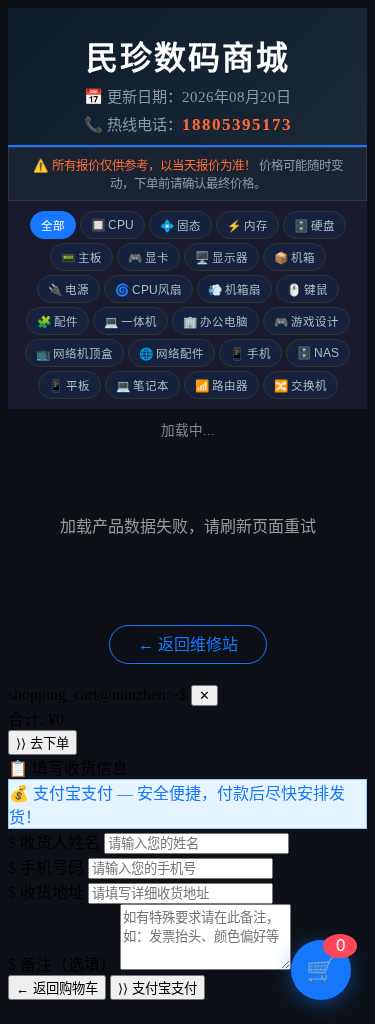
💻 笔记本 (142, 386)
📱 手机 (250, 354)
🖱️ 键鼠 (307, 290)
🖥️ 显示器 (221, 258)
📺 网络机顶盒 (74, 354)
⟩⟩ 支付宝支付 (157, 988)
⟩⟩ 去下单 (42, 743)
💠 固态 (180, 226)
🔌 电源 (68, 290)
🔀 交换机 (300, 386)
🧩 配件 (57, 322)
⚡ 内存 (247, 226)
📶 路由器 (221, 386)
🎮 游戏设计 (306, 322)
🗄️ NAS (318, 353)
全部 (53, 226)
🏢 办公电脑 (215, 322)
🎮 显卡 (148, 258)
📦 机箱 (294, 258)
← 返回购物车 (57, 988)
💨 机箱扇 (234, 290)
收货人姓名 (54, 842)
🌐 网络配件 (171, 354)
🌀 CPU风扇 (148, 290)
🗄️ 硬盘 (314, 226)
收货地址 (46, 892)
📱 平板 (69, 386)
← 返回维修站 (188, 644)
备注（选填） (62, 964)
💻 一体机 (130, 322)
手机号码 (46, 867)
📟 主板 (81, 258)
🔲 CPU (112, 225)
